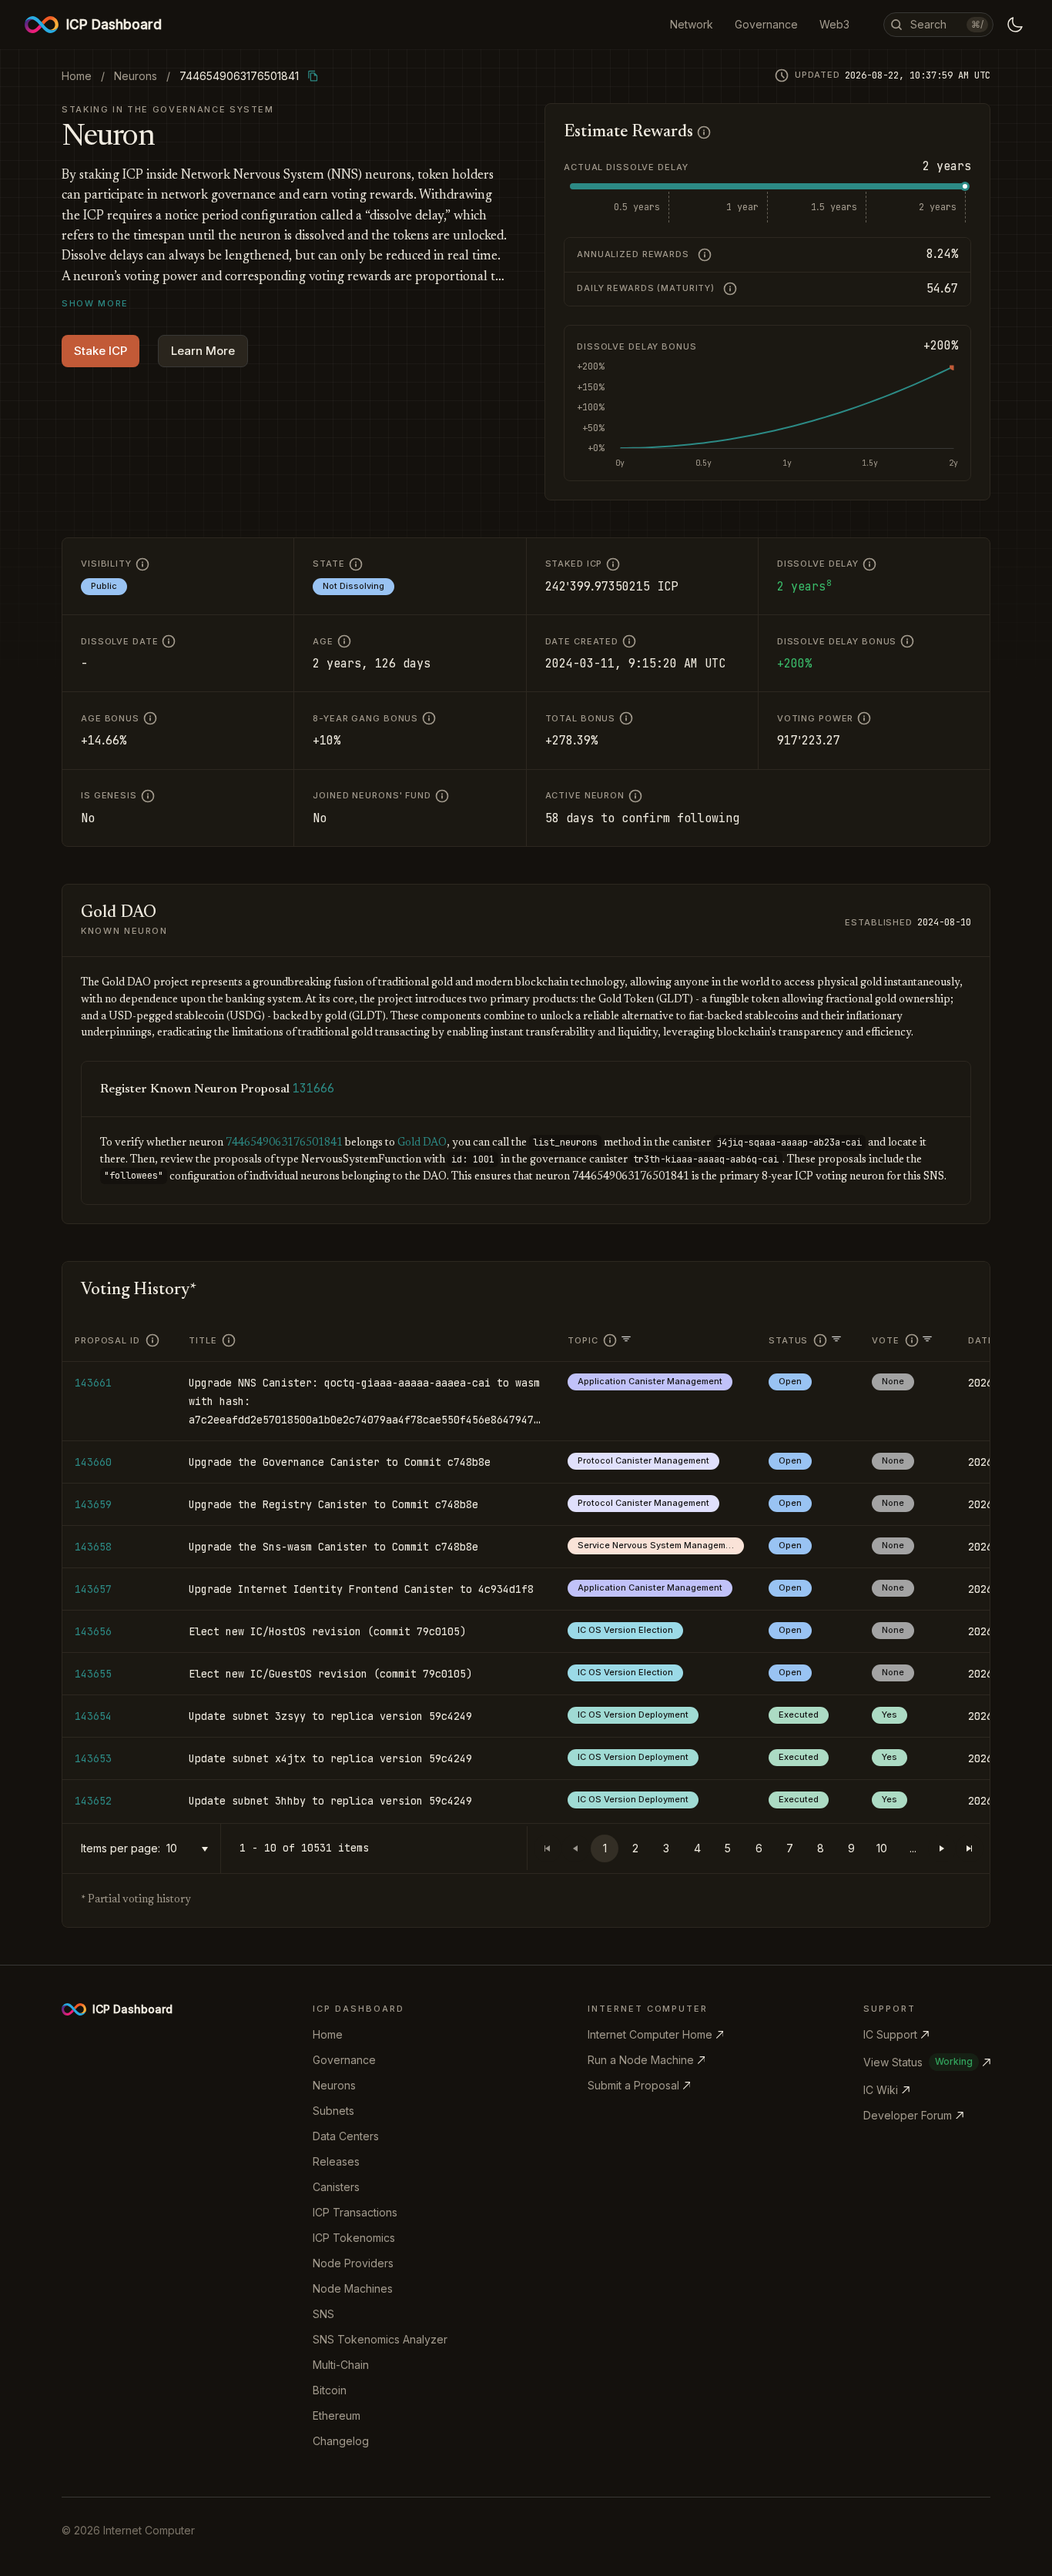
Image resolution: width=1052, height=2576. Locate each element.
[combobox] (190, 1849)
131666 (313, 1089)
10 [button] (882, 1848)
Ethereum (337, 2415)
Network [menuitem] (692, 24)
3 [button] (666, 1848)
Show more (95, 303)
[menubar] (760, 25)
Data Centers (346, 2136)
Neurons (334, 2085)
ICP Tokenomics (354, 2238)
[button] (942, 1848)
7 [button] (790, 1848)
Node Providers (353, 2263)
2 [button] (635, 1848)
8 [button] (821, 1848)
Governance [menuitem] (766, 24)
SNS (323, 2314)
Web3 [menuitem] (834, 24)
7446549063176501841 (284, 1143)
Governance (344, 2060)
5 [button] (728, 1848)
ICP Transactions (355, 2212)
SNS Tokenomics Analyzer (380, 2339)
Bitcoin (330, 2390)
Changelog (341, 2441)
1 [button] (605, 1848)
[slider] (965, 186)
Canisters (336, 2187)
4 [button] (697, 1848)
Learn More (203, 351)
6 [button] (759, 1848)
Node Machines (353, 2288)
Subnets (333, 2111)
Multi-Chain (341, 2365)
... (913, 1848)
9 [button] (851, 1848)
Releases (336, 2161)
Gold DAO (422, 1143)
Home (328, 2034)
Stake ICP (101, 351)
